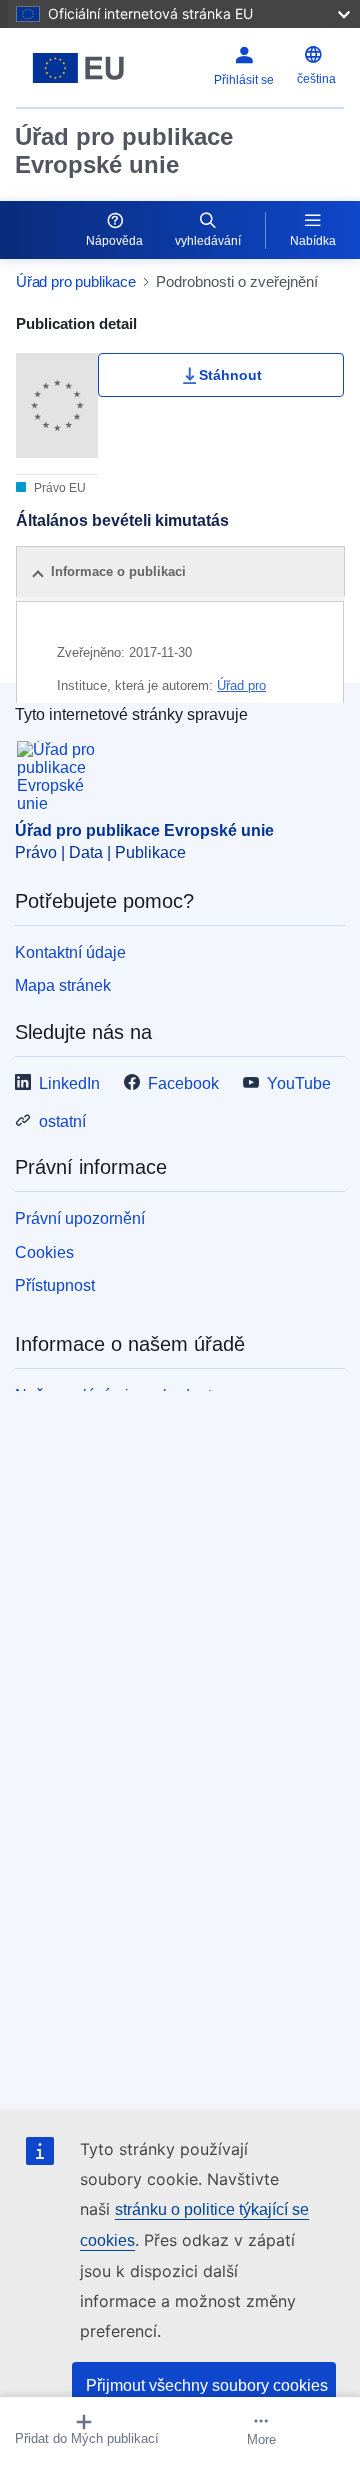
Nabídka (313, 241)
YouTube (299, 1083)
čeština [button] (316, 79)
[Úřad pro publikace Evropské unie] (78, 68)
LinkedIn (69, 1083)
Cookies (44, 1252)
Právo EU (58, 488)
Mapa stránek (63, 985)
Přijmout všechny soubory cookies (207, 2385)
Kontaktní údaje (70, 952)
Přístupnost (55, 1285)
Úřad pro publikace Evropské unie (124, 150)
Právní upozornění (80, 1218)
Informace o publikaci (118, 571)
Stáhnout (230, 375)
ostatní (62, 1121)
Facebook (183, 1083)
